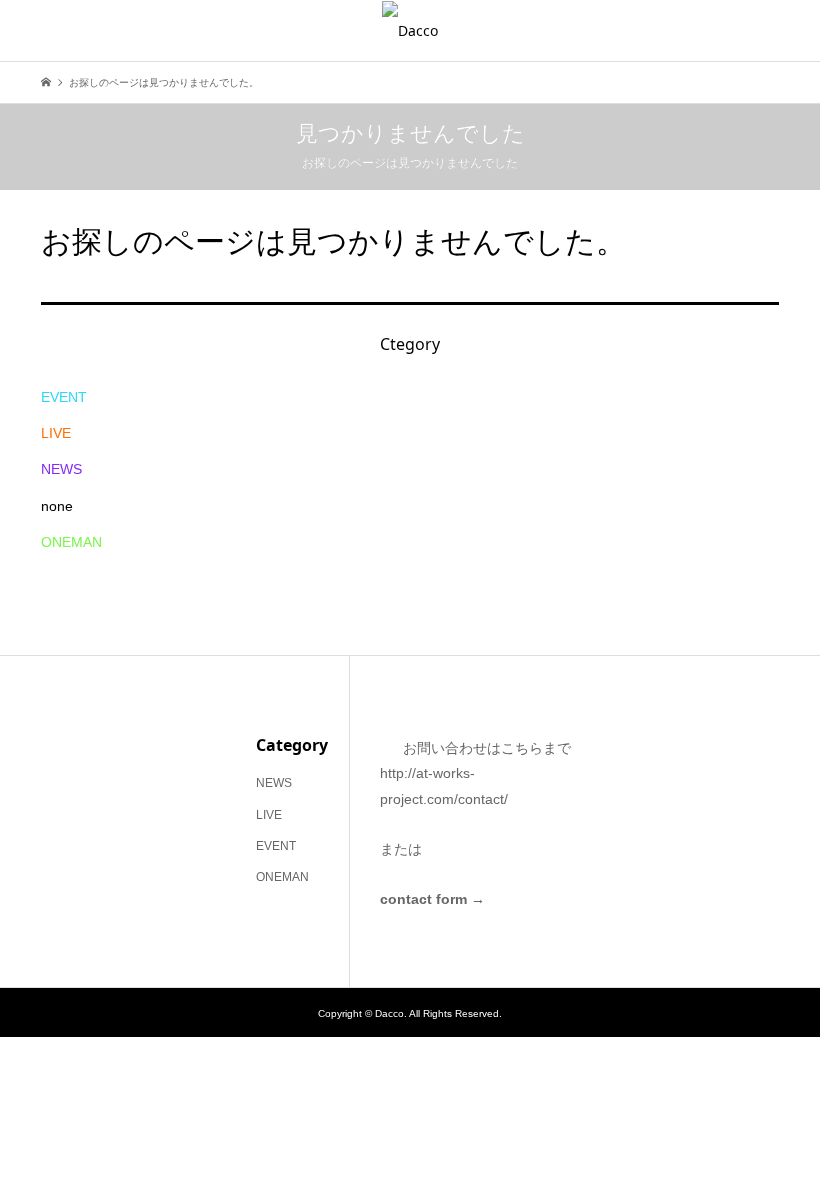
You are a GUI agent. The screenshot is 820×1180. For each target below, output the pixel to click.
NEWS (61, 469)
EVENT (64, 397)
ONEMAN (71, 542)
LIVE (56, 433)
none (57, 506)
